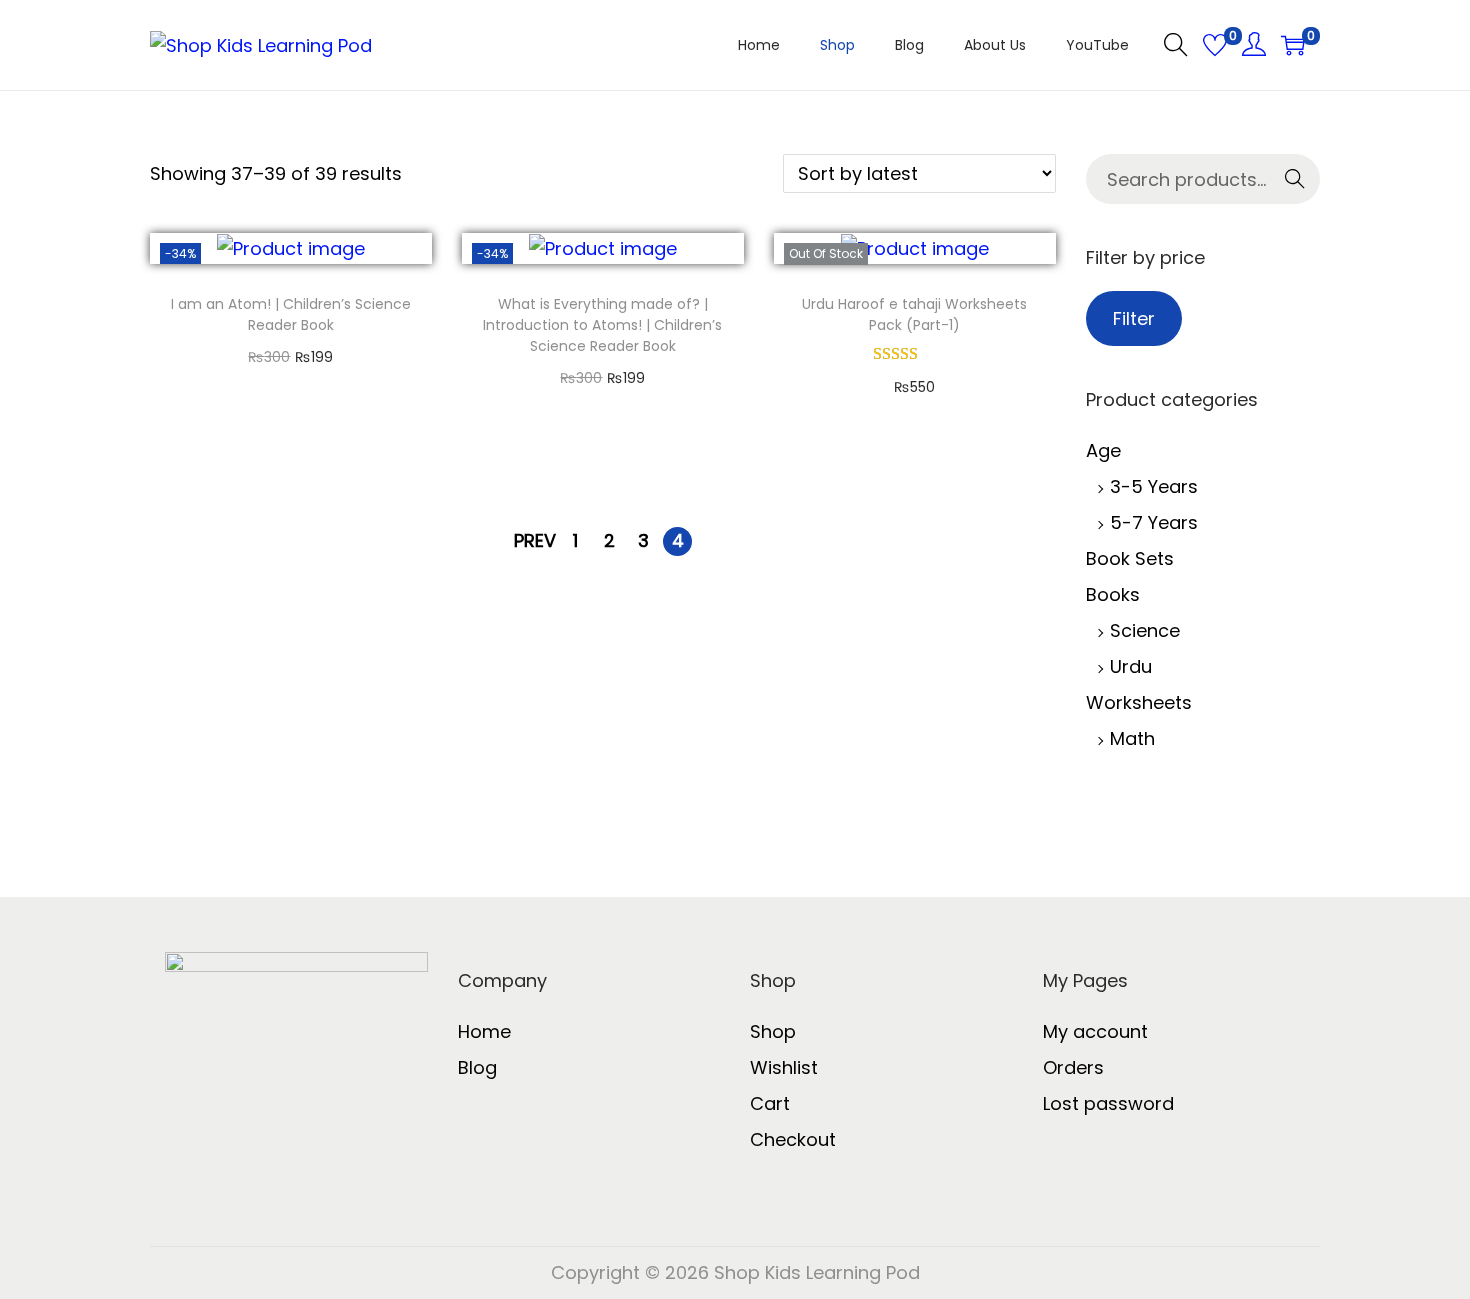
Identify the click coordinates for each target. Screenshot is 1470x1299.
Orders (1073, 1067)
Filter (1134, 318)
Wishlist (784, 1067)
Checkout (793, 1139)
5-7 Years (1154, 522)
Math (1132, 738)
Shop (773, 1031)
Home (484, 1031)
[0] (1215, 45)
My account (1095, 1031)
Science (1145, 630)
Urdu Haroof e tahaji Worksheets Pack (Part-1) (914, 314)
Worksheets (1139, 702)
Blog (477, 1067)
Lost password (1108, 1103)
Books (1113, 594)
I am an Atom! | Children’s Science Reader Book (291, 314)
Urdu (1131, 666)
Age (1103, 450)
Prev (535, 540)
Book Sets (1130, 558)
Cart (770, 1103)
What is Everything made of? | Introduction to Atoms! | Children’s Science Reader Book (602, 325)
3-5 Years (1154, 486)
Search (1276, 185)
